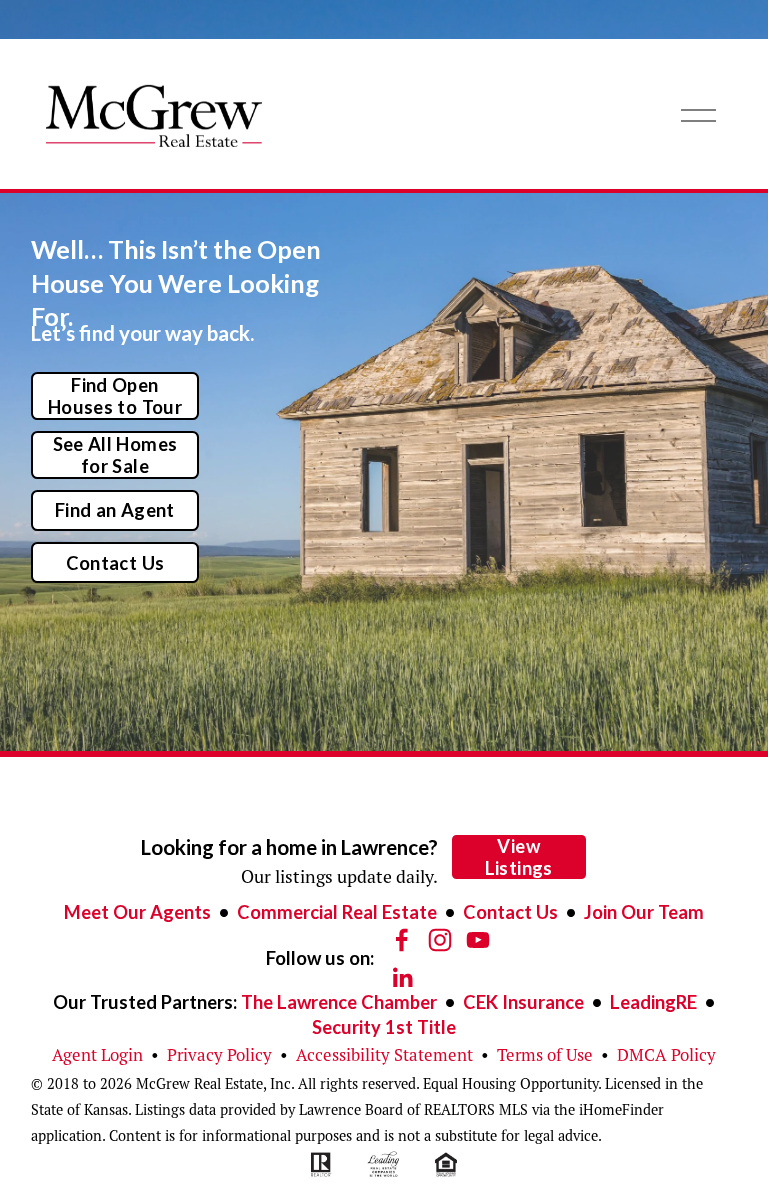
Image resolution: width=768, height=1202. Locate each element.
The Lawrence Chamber (339, 1002)
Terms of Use (545, 1055)
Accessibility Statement (384, 1055)
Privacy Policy (219, 1055)
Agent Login (97, 1055)
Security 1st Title (384, 1027)
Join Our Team (644, 912)
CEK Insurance (523, 1002)
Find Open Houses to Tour (115, 396)
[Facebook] (402, 940)
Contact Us (115, 563)
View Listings (519, 857)
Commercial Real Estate (337, 912)
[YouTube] (478, 940)
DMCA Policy (666, 1055)
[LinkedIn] (402, 978)
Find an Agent (115, 510)
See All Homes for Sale (115, 455)
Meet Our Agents (137, 912)
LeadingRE (653, 1002)
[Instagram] (440, 940)
